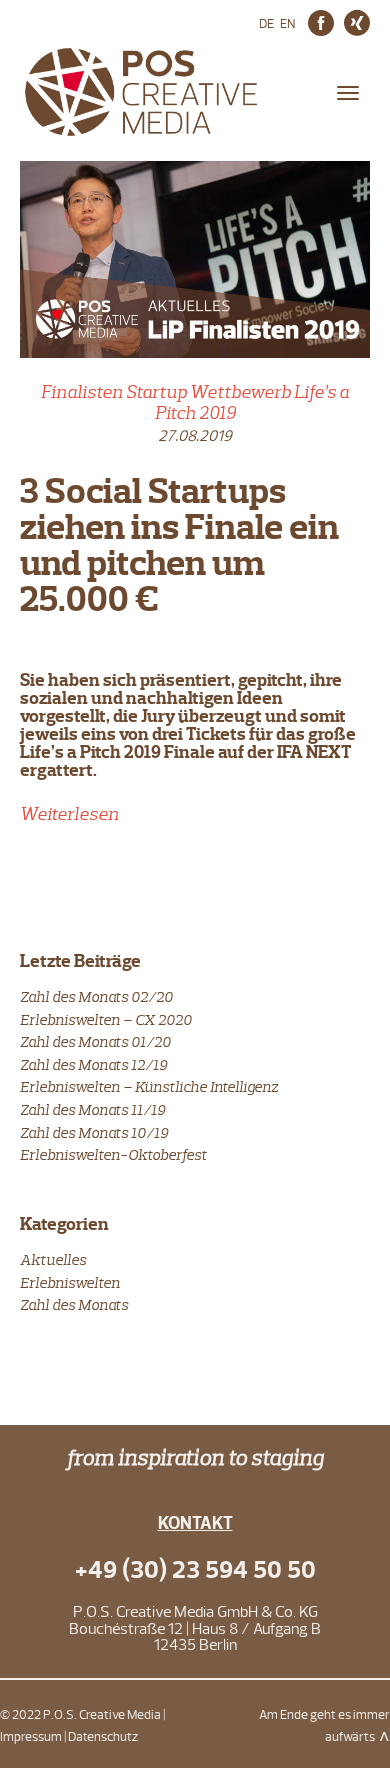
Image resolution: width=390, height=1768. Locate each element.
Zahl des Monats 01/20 (95, 1041)
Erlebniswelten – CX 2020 (106, 1019)
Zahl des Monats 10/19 (94, 1132)
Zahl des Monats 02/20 (96, 996)
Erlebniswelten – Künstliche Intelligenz (149, 1086)
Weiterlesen (69, 814)
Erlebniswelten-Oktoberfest (113, 1154)
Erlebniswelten (70, 1282)
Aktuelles (53, 1259)
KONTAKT (195, 1523)
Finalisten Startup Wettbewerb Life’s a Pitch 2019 (195, 403)
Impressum (31, 1737)
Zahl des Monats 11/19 (92, 1109)
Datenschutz (103, 1737)
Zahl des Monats (74, 1304)
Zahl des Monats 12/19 (93, 1064)
